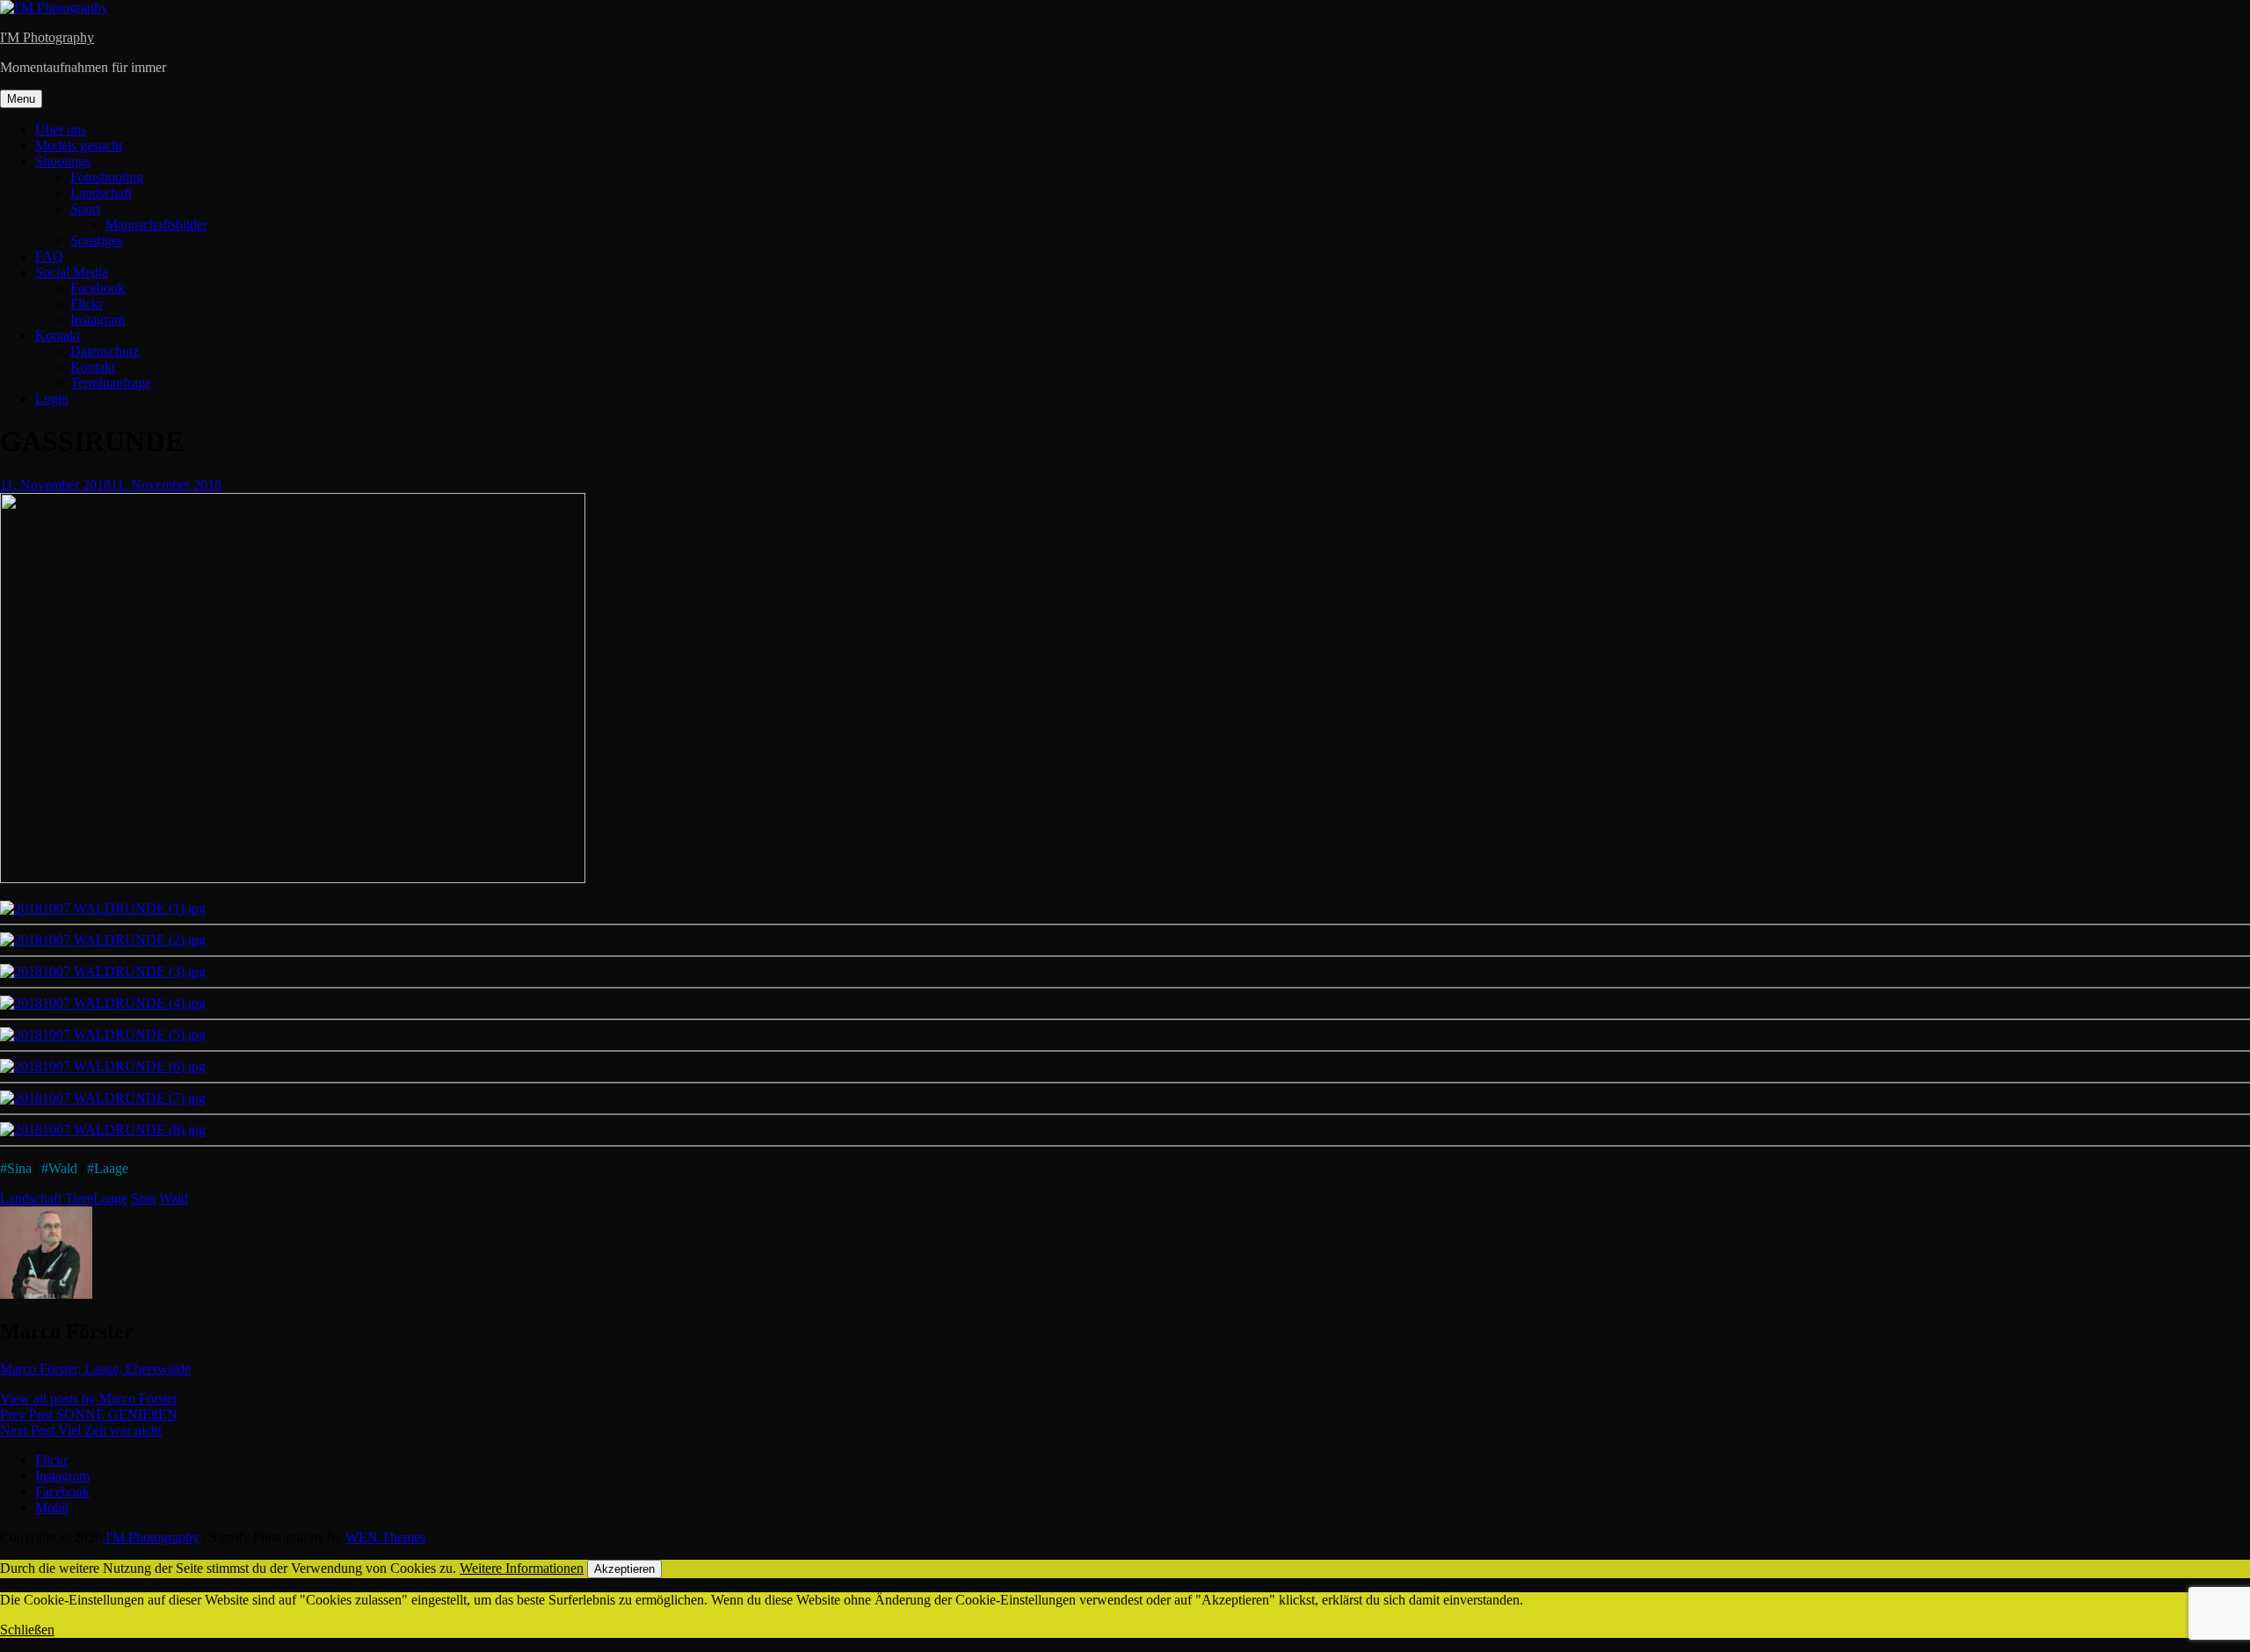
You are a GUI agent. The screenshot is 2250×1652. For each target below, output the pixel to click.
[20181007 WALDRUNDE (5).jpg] (103, 1035)
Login (52, 399)
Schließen (27, 1630)
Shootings (63, 161)
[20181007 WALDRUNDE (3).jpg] (103, 971)
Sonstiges (97, 240)
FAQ (49, 256)
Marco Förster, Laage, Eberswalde (95, 1369)
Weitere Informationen (522, 1568)
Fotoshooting (107, 177)
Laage (111, 1168)
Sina (19, 1168)
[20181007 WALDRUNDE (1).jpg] (103, 908)
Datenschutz (105, 351)
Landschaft (101, 193)
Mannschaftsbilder (156, 225)
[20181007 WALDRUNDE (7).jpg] (103, 1098)
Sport (85, 209)
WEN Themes (385, 1537)
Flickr (87, 304)
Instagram (98, 319)
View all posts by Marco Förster (89, 1398)
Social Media (72, 272)
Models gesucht (79, 145)
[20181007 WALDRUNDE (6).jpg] (103, 1066)
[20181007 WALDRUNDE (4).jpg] (103, 1003)
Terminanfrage (111, 383)
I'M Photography (47, 37)
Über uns (61, 130)
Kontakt (58, 335)
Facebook (98, 288)
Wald (63, 1168)
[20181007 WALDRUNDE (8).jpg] (103, 1130)
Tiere (79, 1198)
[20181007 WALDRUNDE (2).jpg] (103, 940)
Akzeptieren (624, 1569)
